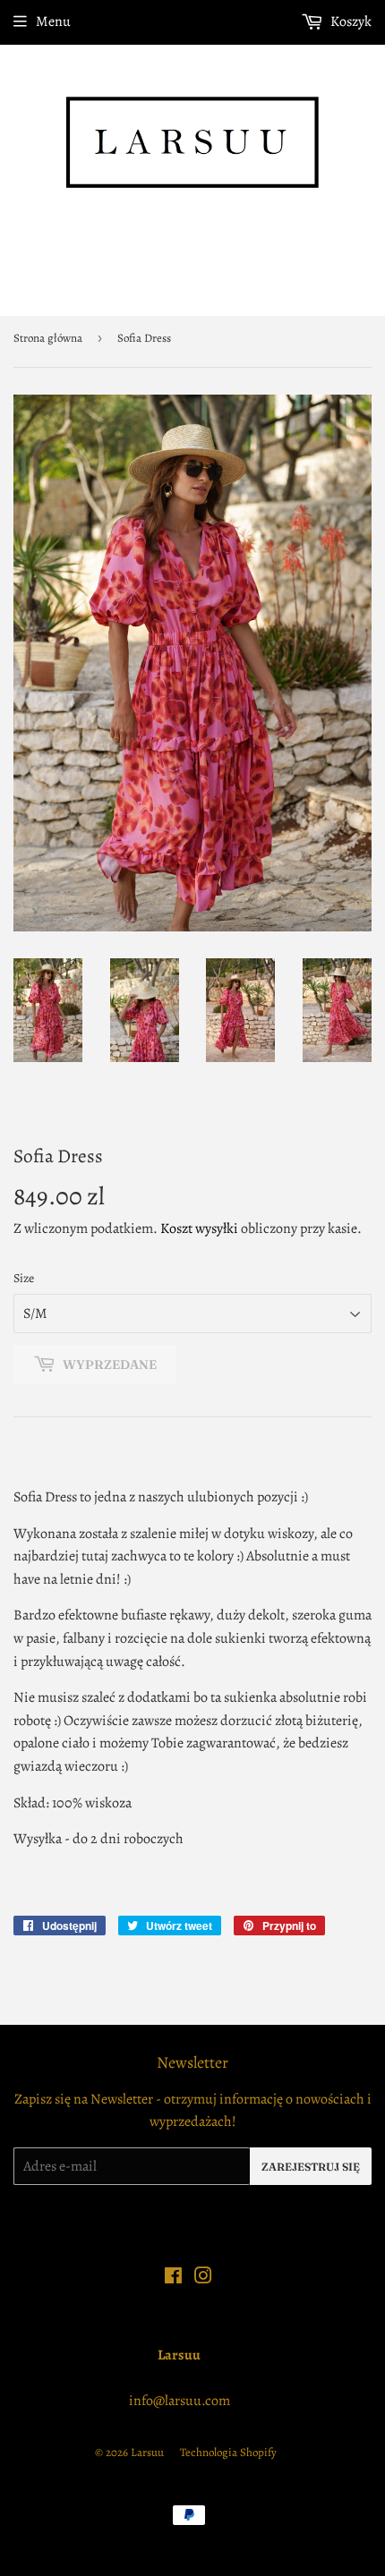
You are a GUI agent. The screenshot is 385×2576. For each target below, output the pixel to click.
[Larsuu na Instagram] (203, 2278)
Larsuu (147, 2452)
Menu (53, 21)
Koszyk (350, 21)
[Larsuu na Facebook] (173, 2278)
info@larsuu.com (180, 2401)
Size (24, 1278)
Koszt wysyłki (199, 1228)
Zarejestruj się (311, 2167)
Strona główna (48, 338)
